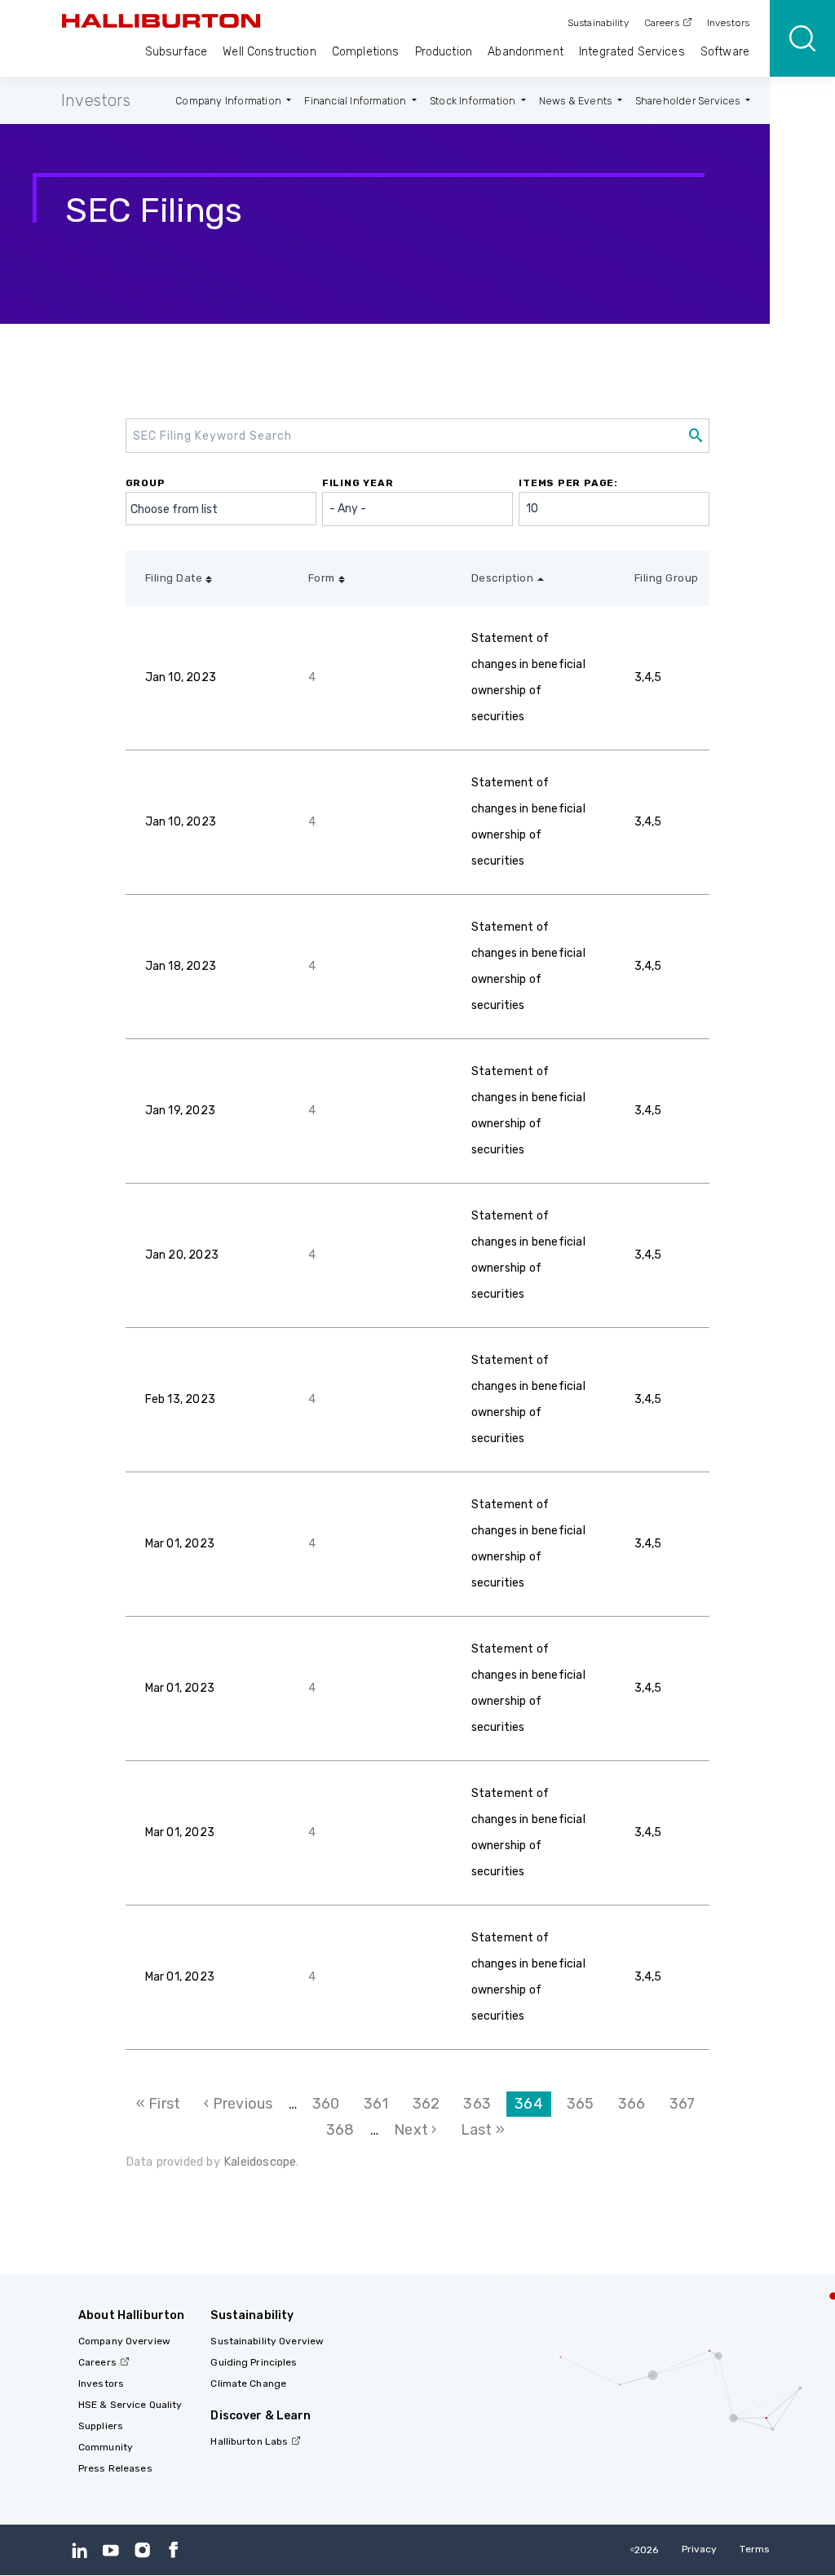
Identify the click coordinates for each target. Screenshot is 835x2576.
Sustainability (598, 23)
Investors (728, 23)
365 (585, 2104)
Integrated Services (632, 52)
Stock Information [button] (474, 101)
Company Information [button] (230, 101)
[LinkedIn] (80, 2549)
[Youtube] (110, 2549)
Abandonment (526, 52)
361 (380, 2104)
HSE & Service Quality (130, 2405)
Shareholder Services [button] (689, 101)
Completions (366, 52)
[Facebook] (173, 2549)
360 (330, 2104)
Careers (662, 23)
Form (322, 578)
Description (503, 578)
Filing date (174, 578)
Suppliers (101, 2426)
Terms (755, 2549)
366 (636, 2104)
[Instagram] (142, 2549)
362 (431, 2104)
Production (444, 52)
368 (344, 2130)
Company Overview (124, 2341)
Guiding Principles (254, 2362)
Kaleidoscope (260, 2162)
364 (533, 2106)
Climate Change (248, 2383)
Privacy (700, 2549)
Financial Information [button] (356, 101)
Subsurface (176, 52)
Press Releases (115, 2468)
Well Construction (269, 52)
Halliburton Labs (249, 2441)
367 (687, 2104)
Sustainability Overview (267, 2341)
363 (481, 2104)
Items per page (566, 483)
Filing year (358, 483)
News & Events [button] (577, 101)
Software (725, 52)
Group (146, 483)
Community (106, 2447)
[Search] (802, 38)
